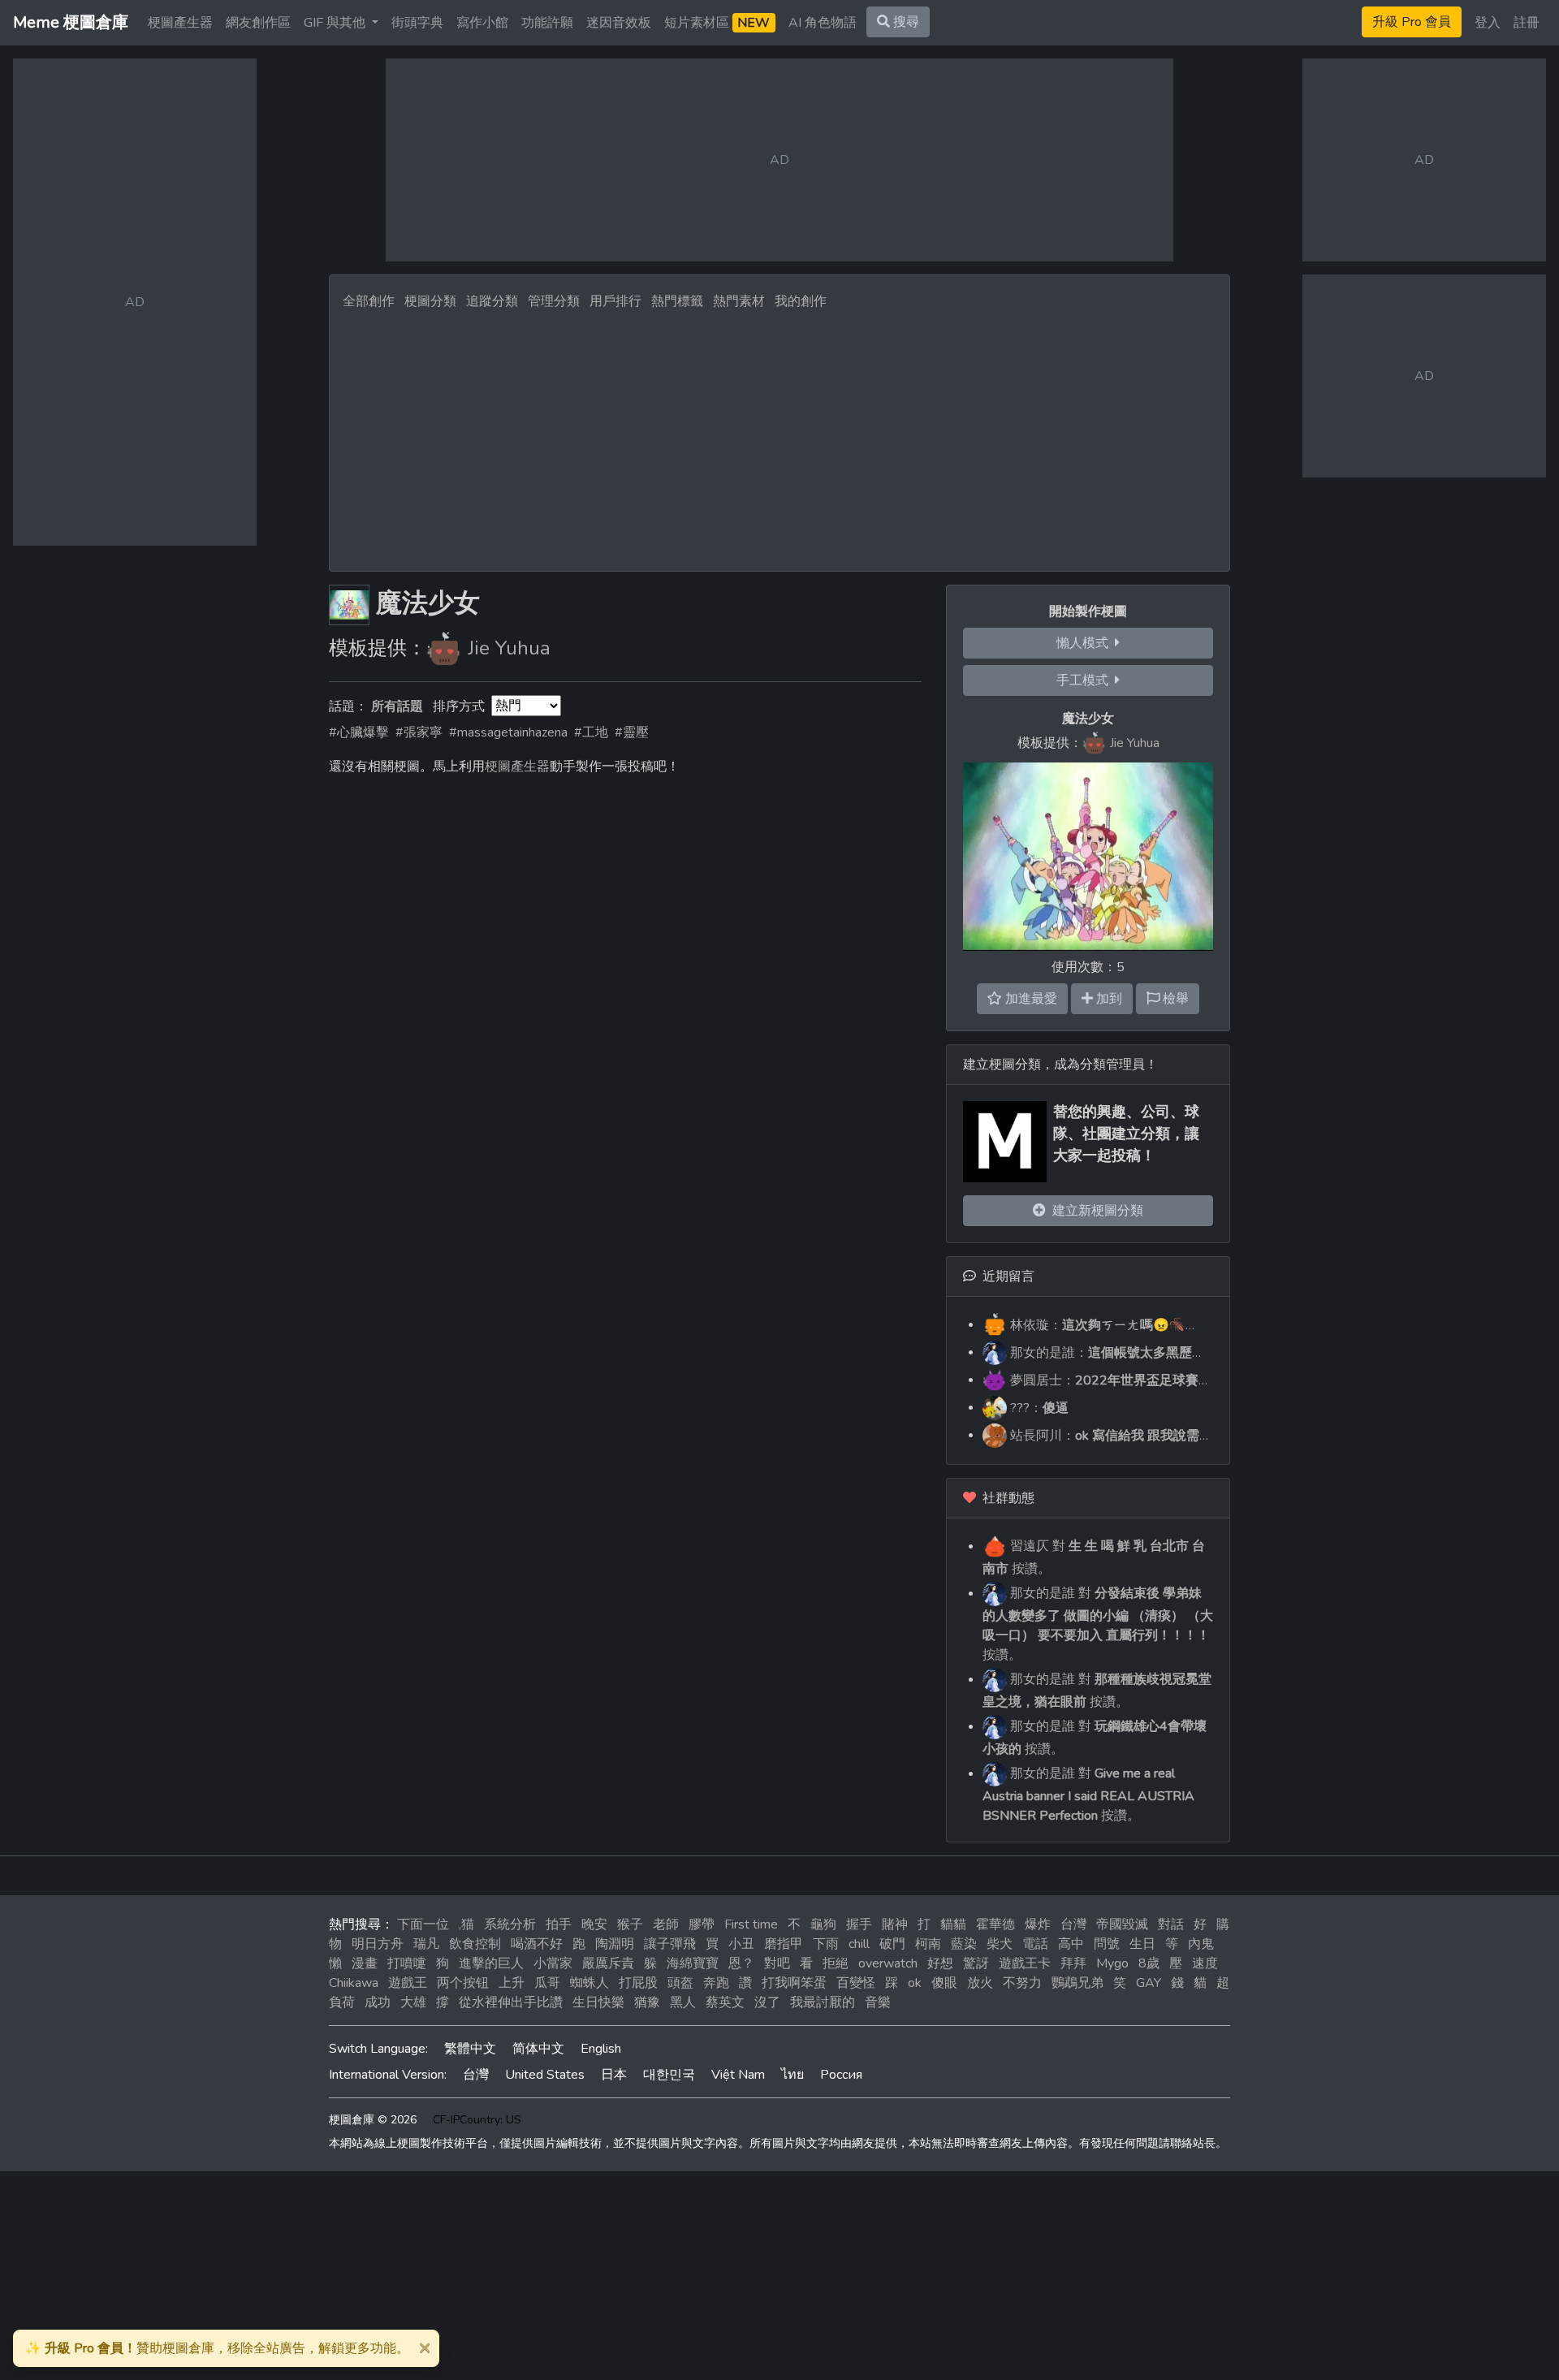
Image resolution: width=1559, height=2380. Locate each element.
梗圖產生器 (180, 23)
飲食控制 (475, 1944)
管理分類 (554, 301)
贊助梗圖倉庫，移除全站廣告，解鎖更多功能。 (217, 2348)
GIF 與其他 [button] (336, 23)
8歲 (1149, 1963)
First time (751, 1924)
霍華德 (995, 1924)
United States (545, 2075)
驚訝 (976, 1963)
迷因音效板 (619, 23)
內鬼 (1201, 1944)
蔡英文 (725, 2002)
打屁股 (638, 1983)
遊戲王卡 (1025, 1963)
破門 (892, 1944)
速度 (1205, 1963)
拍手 (559, 1924)
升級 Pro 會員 (1412, 22)
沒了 (767, 2002)
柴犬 (1000, 1944)
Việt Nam (738, 2075)
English (601, 2049)
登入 (1488, 23)
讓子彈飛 (670, 1944)
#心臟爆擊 (359, 732)
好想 (940, 1963)
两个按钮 (463, 1983)
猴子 (630, 1924)
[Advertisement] (779, 436)
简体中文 (538, 2049)
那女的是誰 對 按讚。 (1098, 1624)
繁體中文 (470, 2049)
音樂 (878, 2002)
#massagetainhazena (508, 732)
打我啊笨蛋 (794, 1983)
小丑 (741, 1944)
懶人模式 (1086, 643)
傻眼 (944, 1983)
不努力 (1022, 1983)
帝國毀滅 (1122, 1924)
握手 (859, 1924)
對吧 (777, 1963)
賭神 (895, 1924)
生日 (1142, 1944)
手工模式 (1086, 680)
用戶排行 (615, 301)
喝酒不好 (537, 1944)
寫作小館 (482, 23)
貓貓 (953, 1924)
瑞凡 (426, 1944)
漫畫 (365, 1963)
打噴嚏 (407, 1963)
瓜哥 (547, 1983)
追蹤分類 (492, 301)
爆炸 (1038, 1924)
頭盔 (680, 1983)
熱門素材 (739, 301)
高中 (1071, 1944)
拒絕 (836, 1963)
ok (915, 1983)
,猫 (466, 1924)
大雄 (413, 2002)
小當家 (553, 1963)
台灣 (1073, 1924)
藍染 (964, 1944)
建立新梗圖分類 (1095, 1211)
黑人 (683, 2002)
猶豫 (647, 2002)
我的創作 (801, 301)
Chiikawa (354, 1983)
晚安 (594, 1924)
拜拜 (1073, 1963)
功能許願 (547, 23)
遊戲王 (408, 1983)
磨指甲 (784, 1944)
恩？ (741, 1963)
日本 (614, 2075)
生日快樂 (598, 2002)
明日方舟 (378, 1944)
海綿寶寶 (693, 1963)
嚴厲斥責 (608, 1963)
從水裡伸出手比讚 (511, 2002)
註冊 (1527, 23)
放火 (980, 1983)
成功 (378, 2002)
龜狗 (823, 1924)
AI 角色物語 (823, 23)
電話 (1035, 1944)
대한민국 (669, 2075)
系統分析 (510, 1924)
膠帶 (702, 1924)
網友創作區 (258, 23)
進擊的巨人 (491, 1963)
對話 (1171, 1924)
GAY (1149, 1983)
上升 (512, 1983)
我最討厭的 (823, 2002)
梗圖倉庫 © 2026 (373, 2120)
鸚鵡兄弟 (1077, 1983)
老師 (666, 1924)
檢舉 (1174, 999)
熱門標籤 (677, 301)
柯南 (928, 1944)
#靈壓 (632, 732)
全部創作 (369, 301)
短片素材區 (717, 23)
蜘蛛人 (589, 1983)
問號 (1107, 1944)
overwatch (888, 1963)
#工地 (591, 732)
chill (859, 1944)
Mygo (1112, 1963)
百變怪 (856, 1983)
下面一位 (423, 1924)
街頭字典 (417, 23)
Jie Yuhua (509, 648)
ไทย (792, 2075)
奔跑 (716, 1983)
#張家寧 (419, 732)
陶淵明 (615, 1944)
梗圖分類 (430, 301)
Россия (841, 2075)
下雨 (826, 1944)
